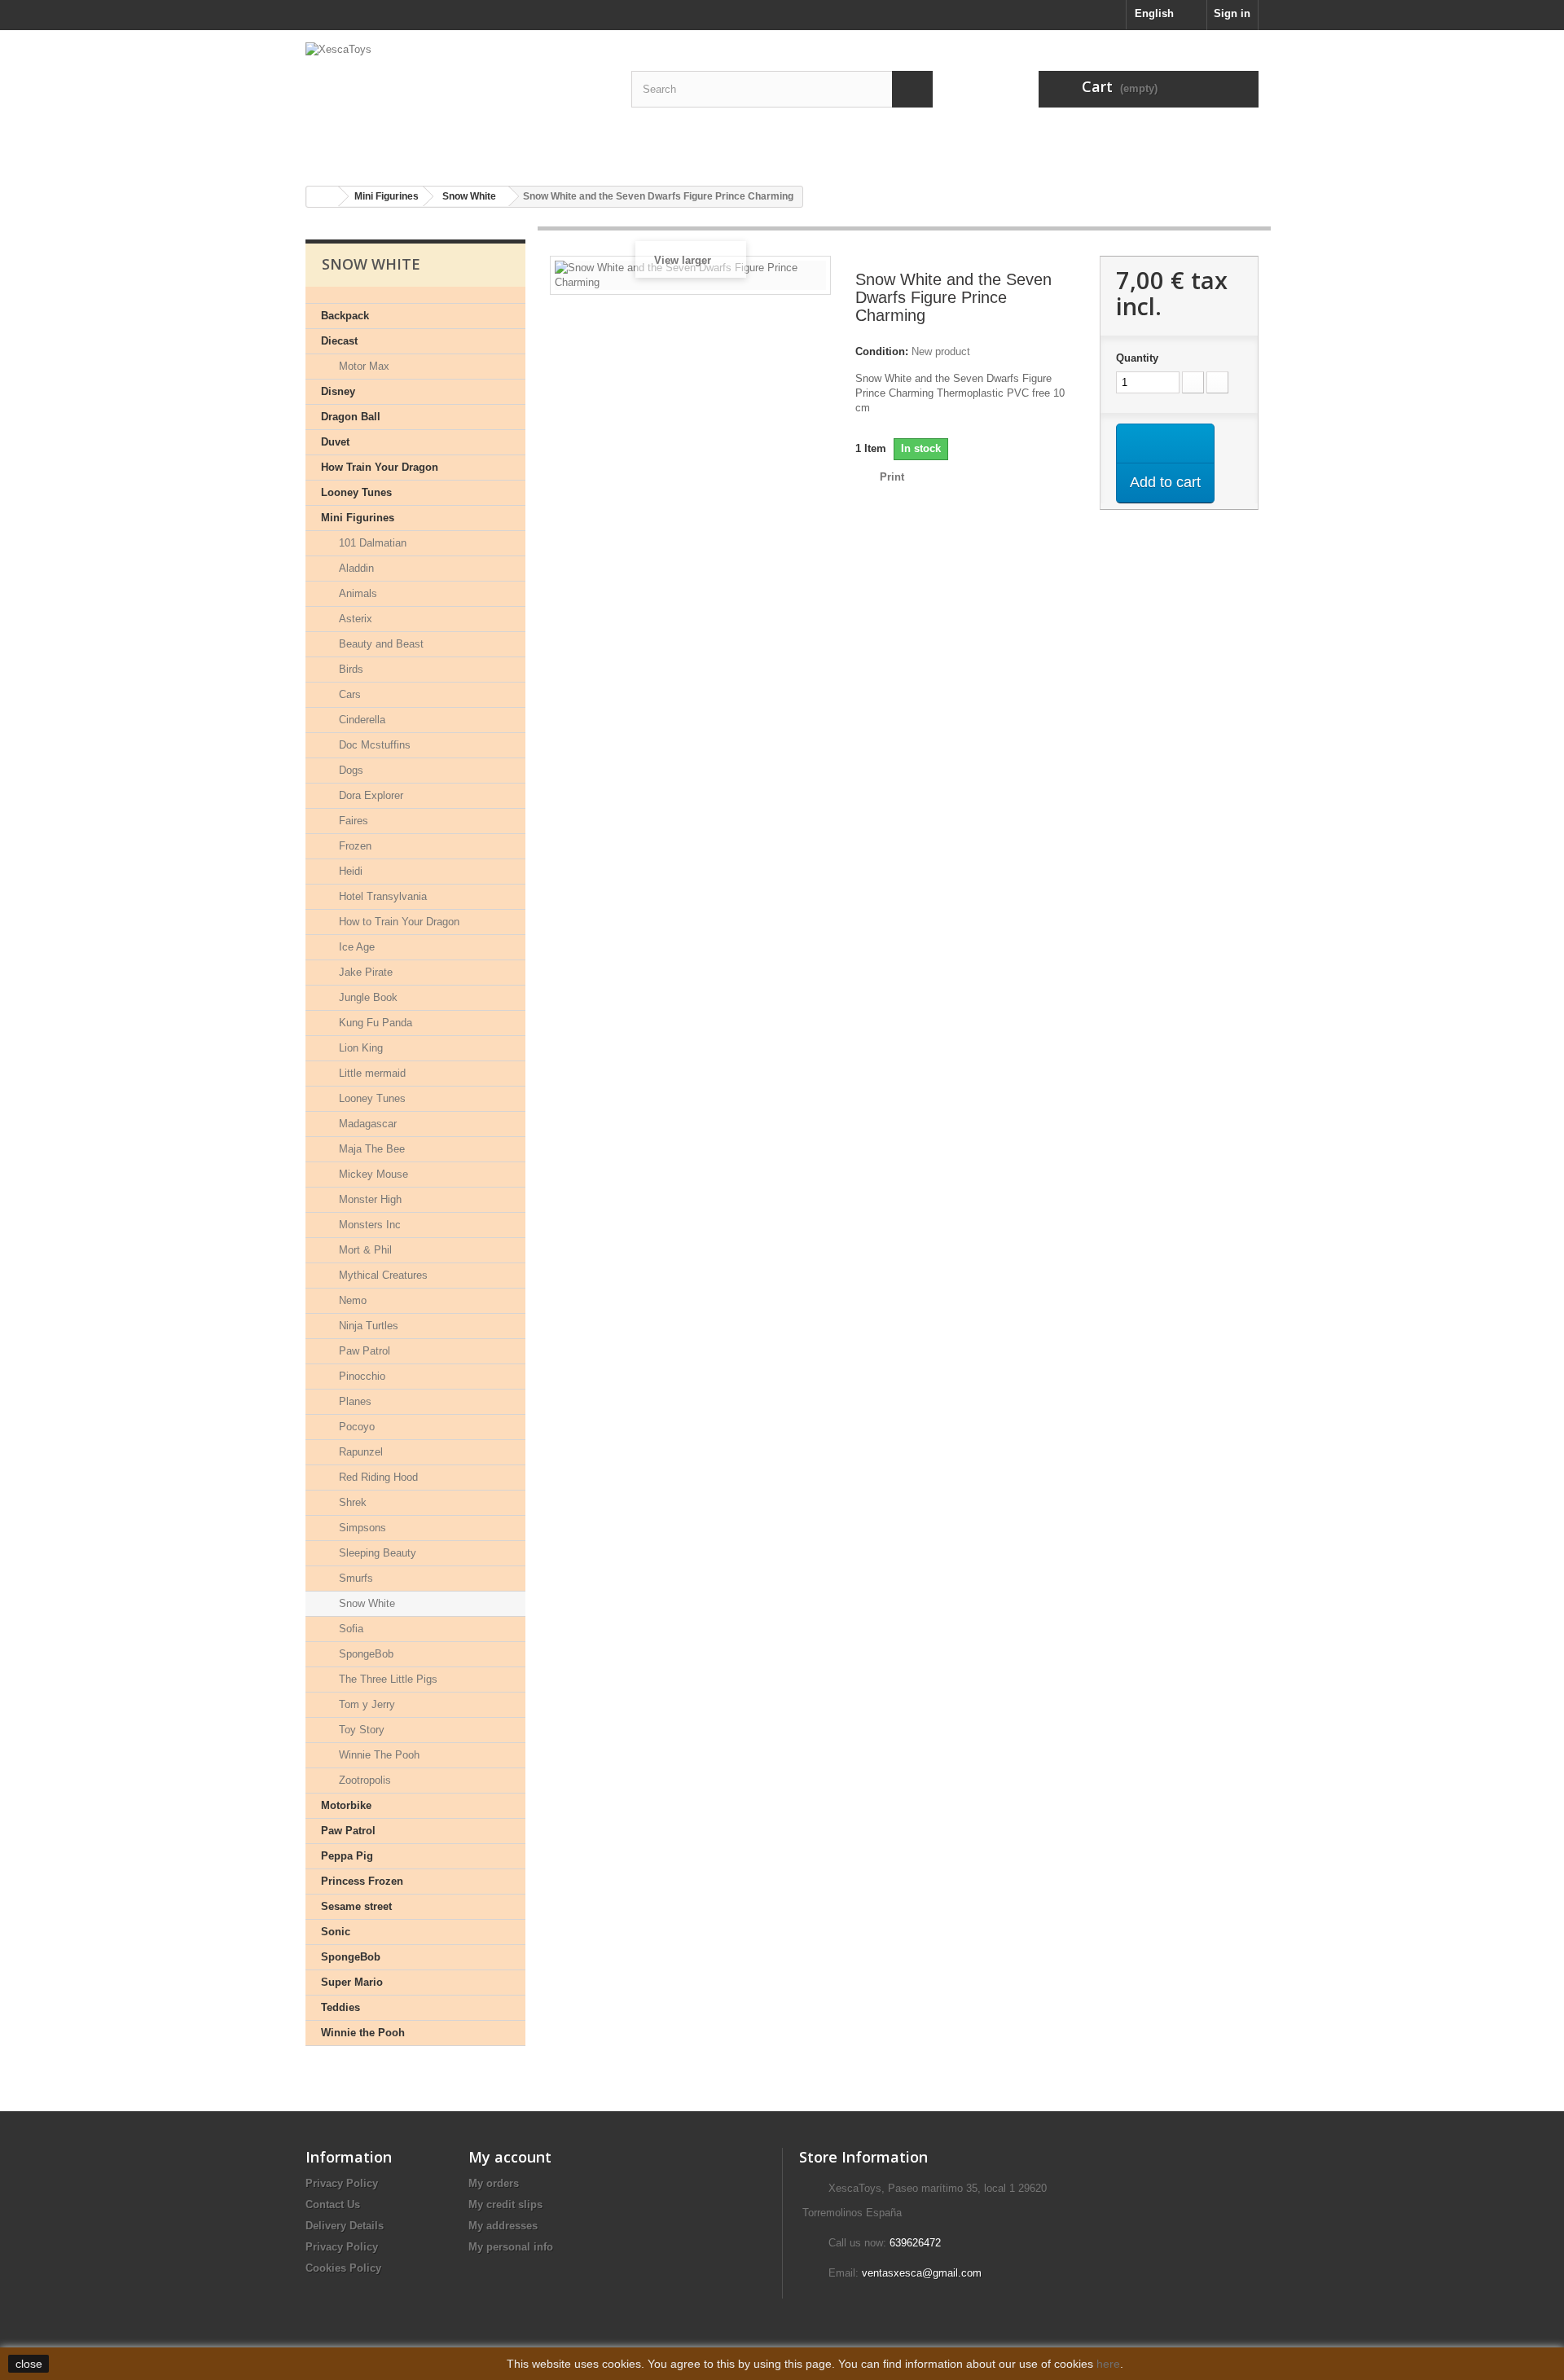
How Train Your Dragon (380, 467)
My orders (494, 2183)
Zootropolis (363, 1780)
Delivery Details (345, 2226)
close (29, 2364)
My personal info (511, 2247)
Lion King (359, 1048)
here (1108, 2364)
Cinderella (360, 720)
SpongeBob (365, 1654)
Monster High (369, 1199)
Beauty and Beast (380, 644)
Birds (349, 669)
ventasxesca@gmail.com (922, 2273)
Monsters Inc (368, 1225)
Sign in (1232, 13)
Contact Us (333, 2204)
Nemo (351, 1300)
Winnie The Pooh (378, 1755)
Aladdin (355, 568)
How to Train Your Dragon (398, 922)
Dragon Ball (351, 417)
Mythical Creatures (382, 1275)
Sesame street (356, 1906)
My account (510, 2157)
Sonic (336, 1932)
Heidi (349, 871)
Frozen (354, 846)
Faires (352, 821)
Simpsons (361, 1528)
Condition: (882, 351)
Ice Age (355, 947)
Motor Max (362, 366)
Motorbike (346, 1805)
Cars (348, 694)
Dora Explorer (369, 795)
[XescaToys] (456, 102)
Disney (338, 391)
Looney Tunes (356, 492)
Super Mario (352, 1982)
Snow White (365, 1603)
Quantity (1137, 358)
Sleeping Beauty (376, 1553)
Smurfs (354, 1578)
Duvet (335, 442)
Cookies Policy (343, 2268)
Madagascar (366, 1124)
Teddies (340, 2007)
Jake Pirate (364, 972)
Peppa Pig (347, 1856)
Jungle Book (367, 997)
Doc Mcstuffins (373, 745)
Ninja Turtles (367, 1326)
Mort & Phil (364, 1250)
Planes (354, 1401)
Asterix (354, 619)
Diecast (339, 341)
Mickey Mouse (372, 1174)
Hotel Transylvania (381, 896)
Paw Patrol (363, 1351)
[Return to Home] (323, 197)
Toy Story (360, 1730)
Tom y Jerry (365, 1704)
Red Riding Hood (377, 1477)
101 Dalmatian (371, 543)
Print (892, 477)
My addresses (503, 2226)
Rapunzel (359, 1452)
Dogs (349, 770)
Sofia (349, 1629)
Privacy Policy (342, 2183)
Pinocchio (360, 1376)
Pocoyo (355, 1427)
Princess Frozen (362, 1881)
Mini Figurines (358, 518)
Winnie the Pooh (363, 2033)
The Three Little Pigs (387, 1679)
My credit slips (505, 2204)
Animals (356, 593)
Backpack (345, 316)
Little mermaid (371, 1073)
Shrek (351, 1502)
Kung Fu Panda (374, 1023)
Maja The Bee (370, 1149)
